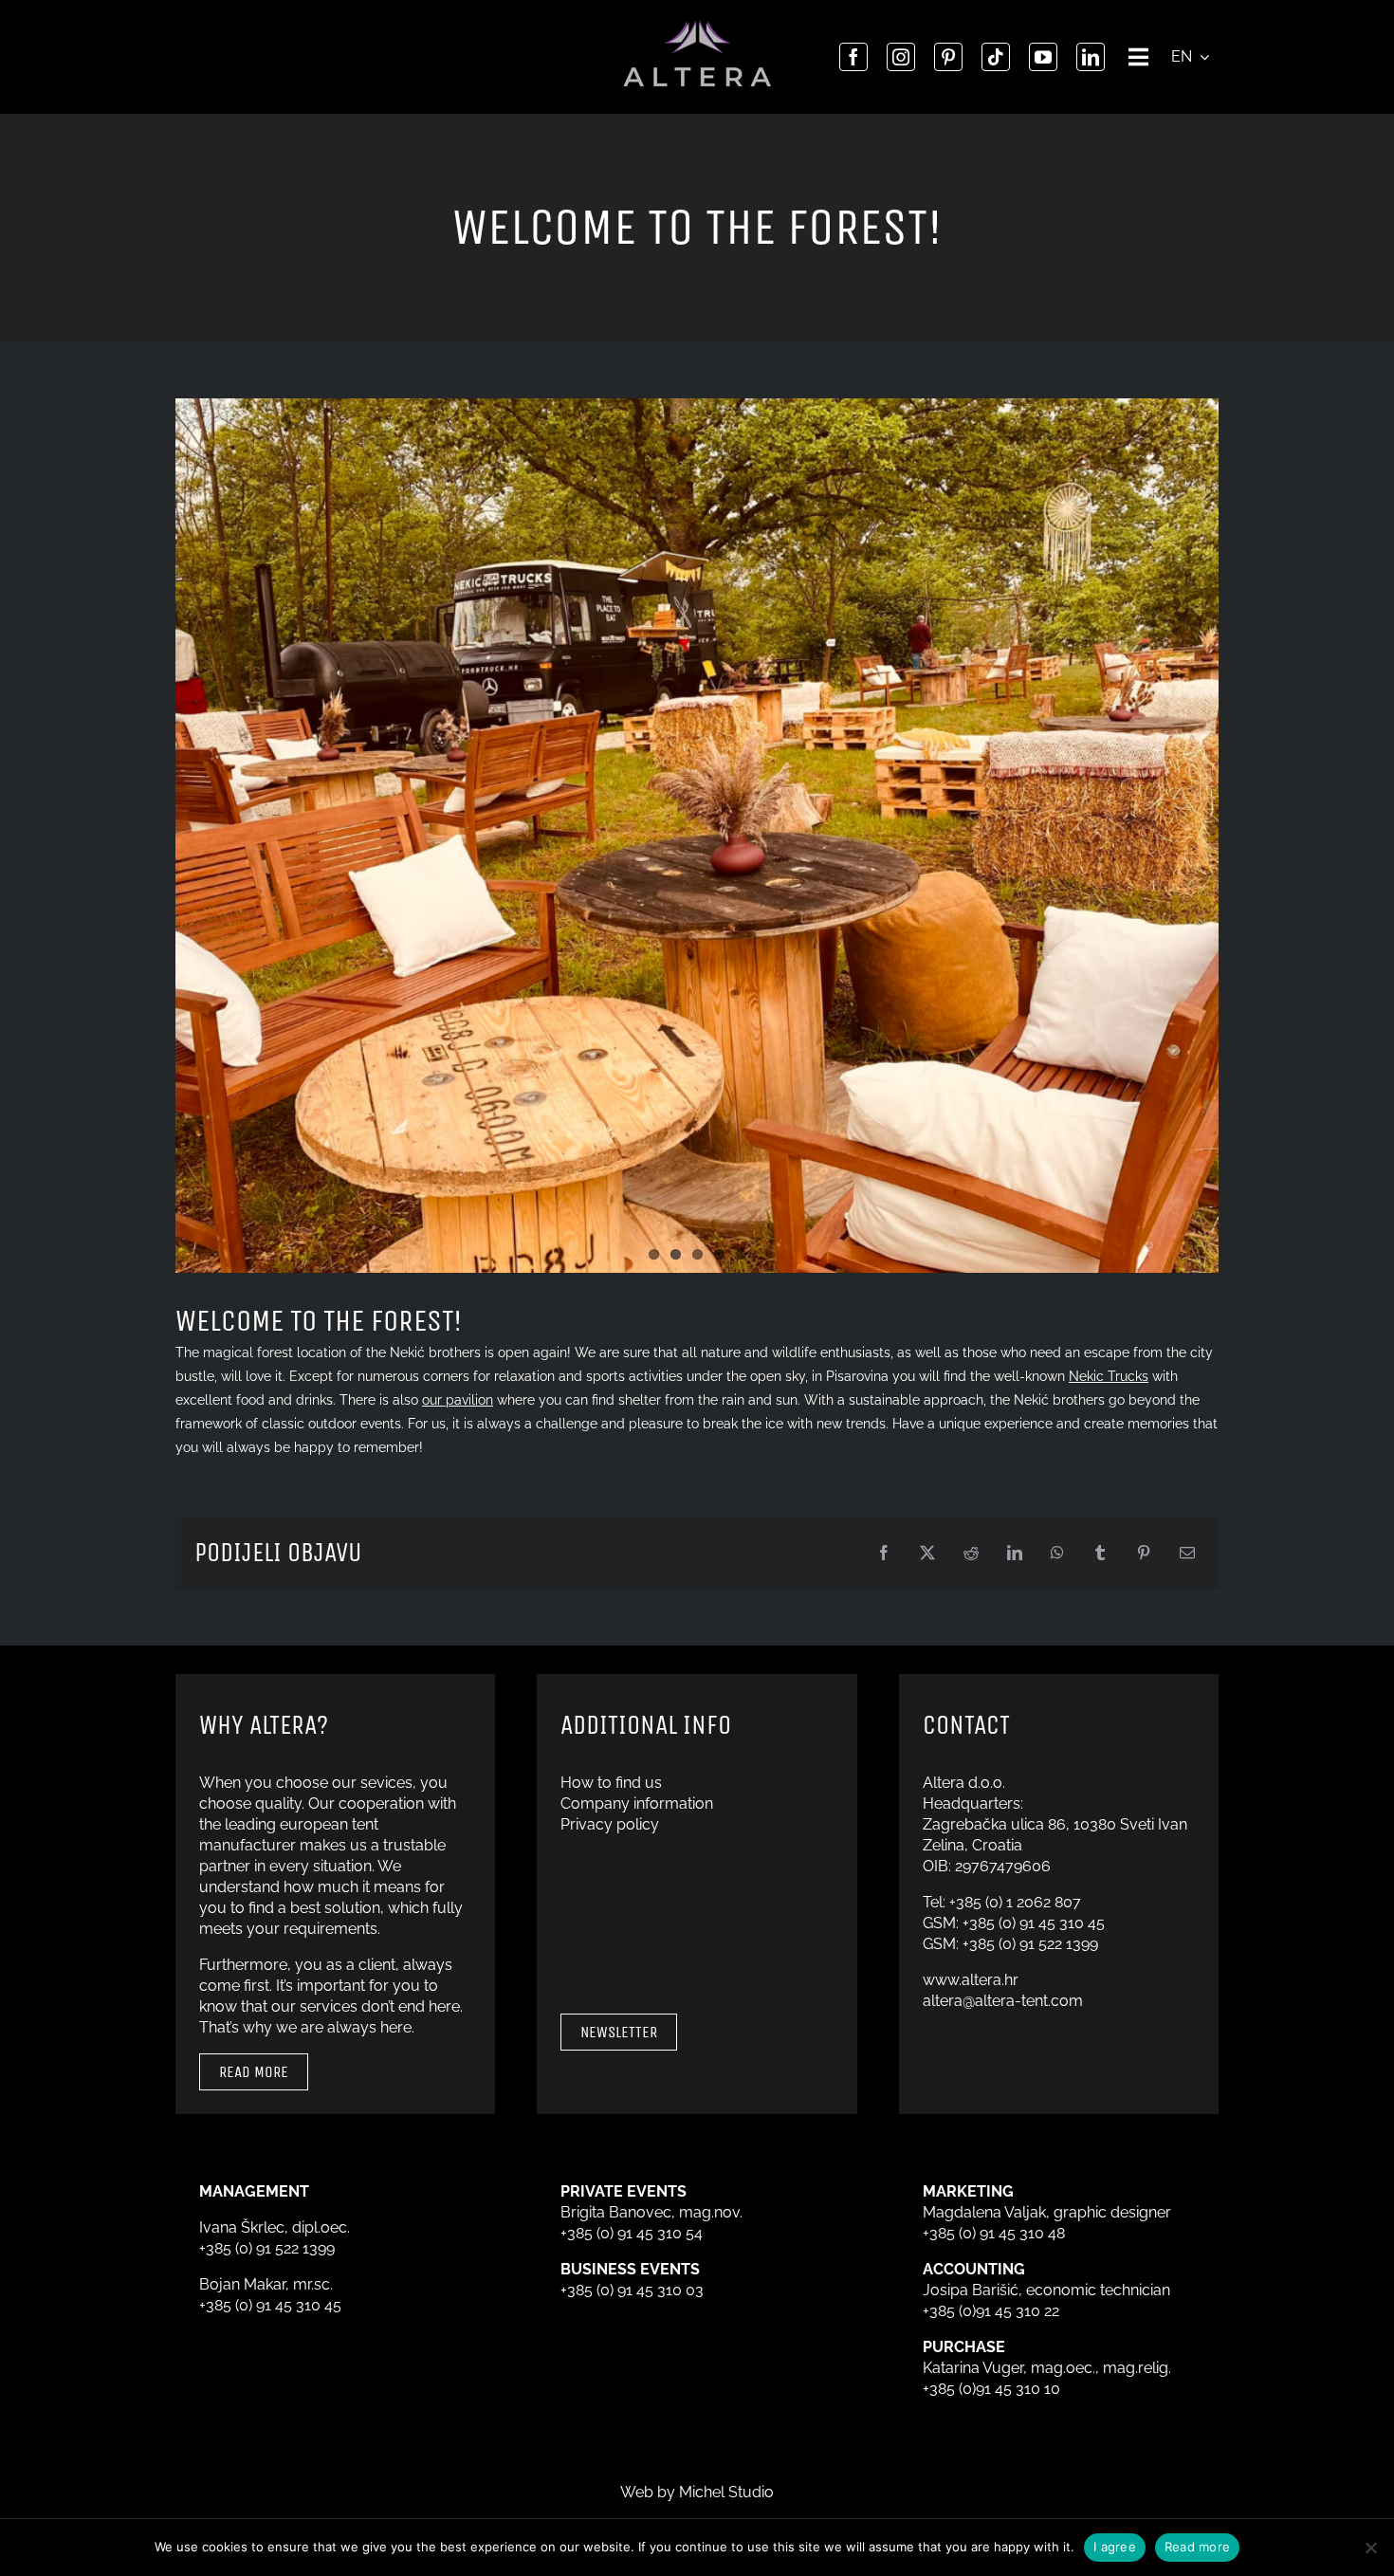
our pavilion (458, 1400)
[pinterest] (948, 57)
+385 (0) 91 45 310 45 (1034, 1923)
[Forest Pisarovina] (697, 836)
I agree (1115, 2547)
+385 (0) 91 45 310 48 (994, 2233)
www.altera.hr (971, 1980)
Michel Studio (726, 2492)
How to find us (611, 1783)
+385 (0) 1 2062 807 (1015, 1902)
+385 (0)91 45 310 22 (991, 2311)
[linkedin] (1091, 57)
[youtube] (1043, 57)
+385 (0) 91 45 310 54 (632, 2233)
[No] (1370, 2548)
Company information (637, 1803)
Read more (1197, 2547)
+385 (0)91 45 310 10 (991, 2389)
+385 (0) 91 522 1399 (1030, 1944)
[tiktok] (996, 57)
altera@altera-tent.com (1003, 2001)
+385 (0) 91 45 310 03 (632, 2290)
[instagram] (901, 57)
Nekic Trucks (1109, 1376)
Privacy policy (610, 1824)
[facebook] (853, 57)
